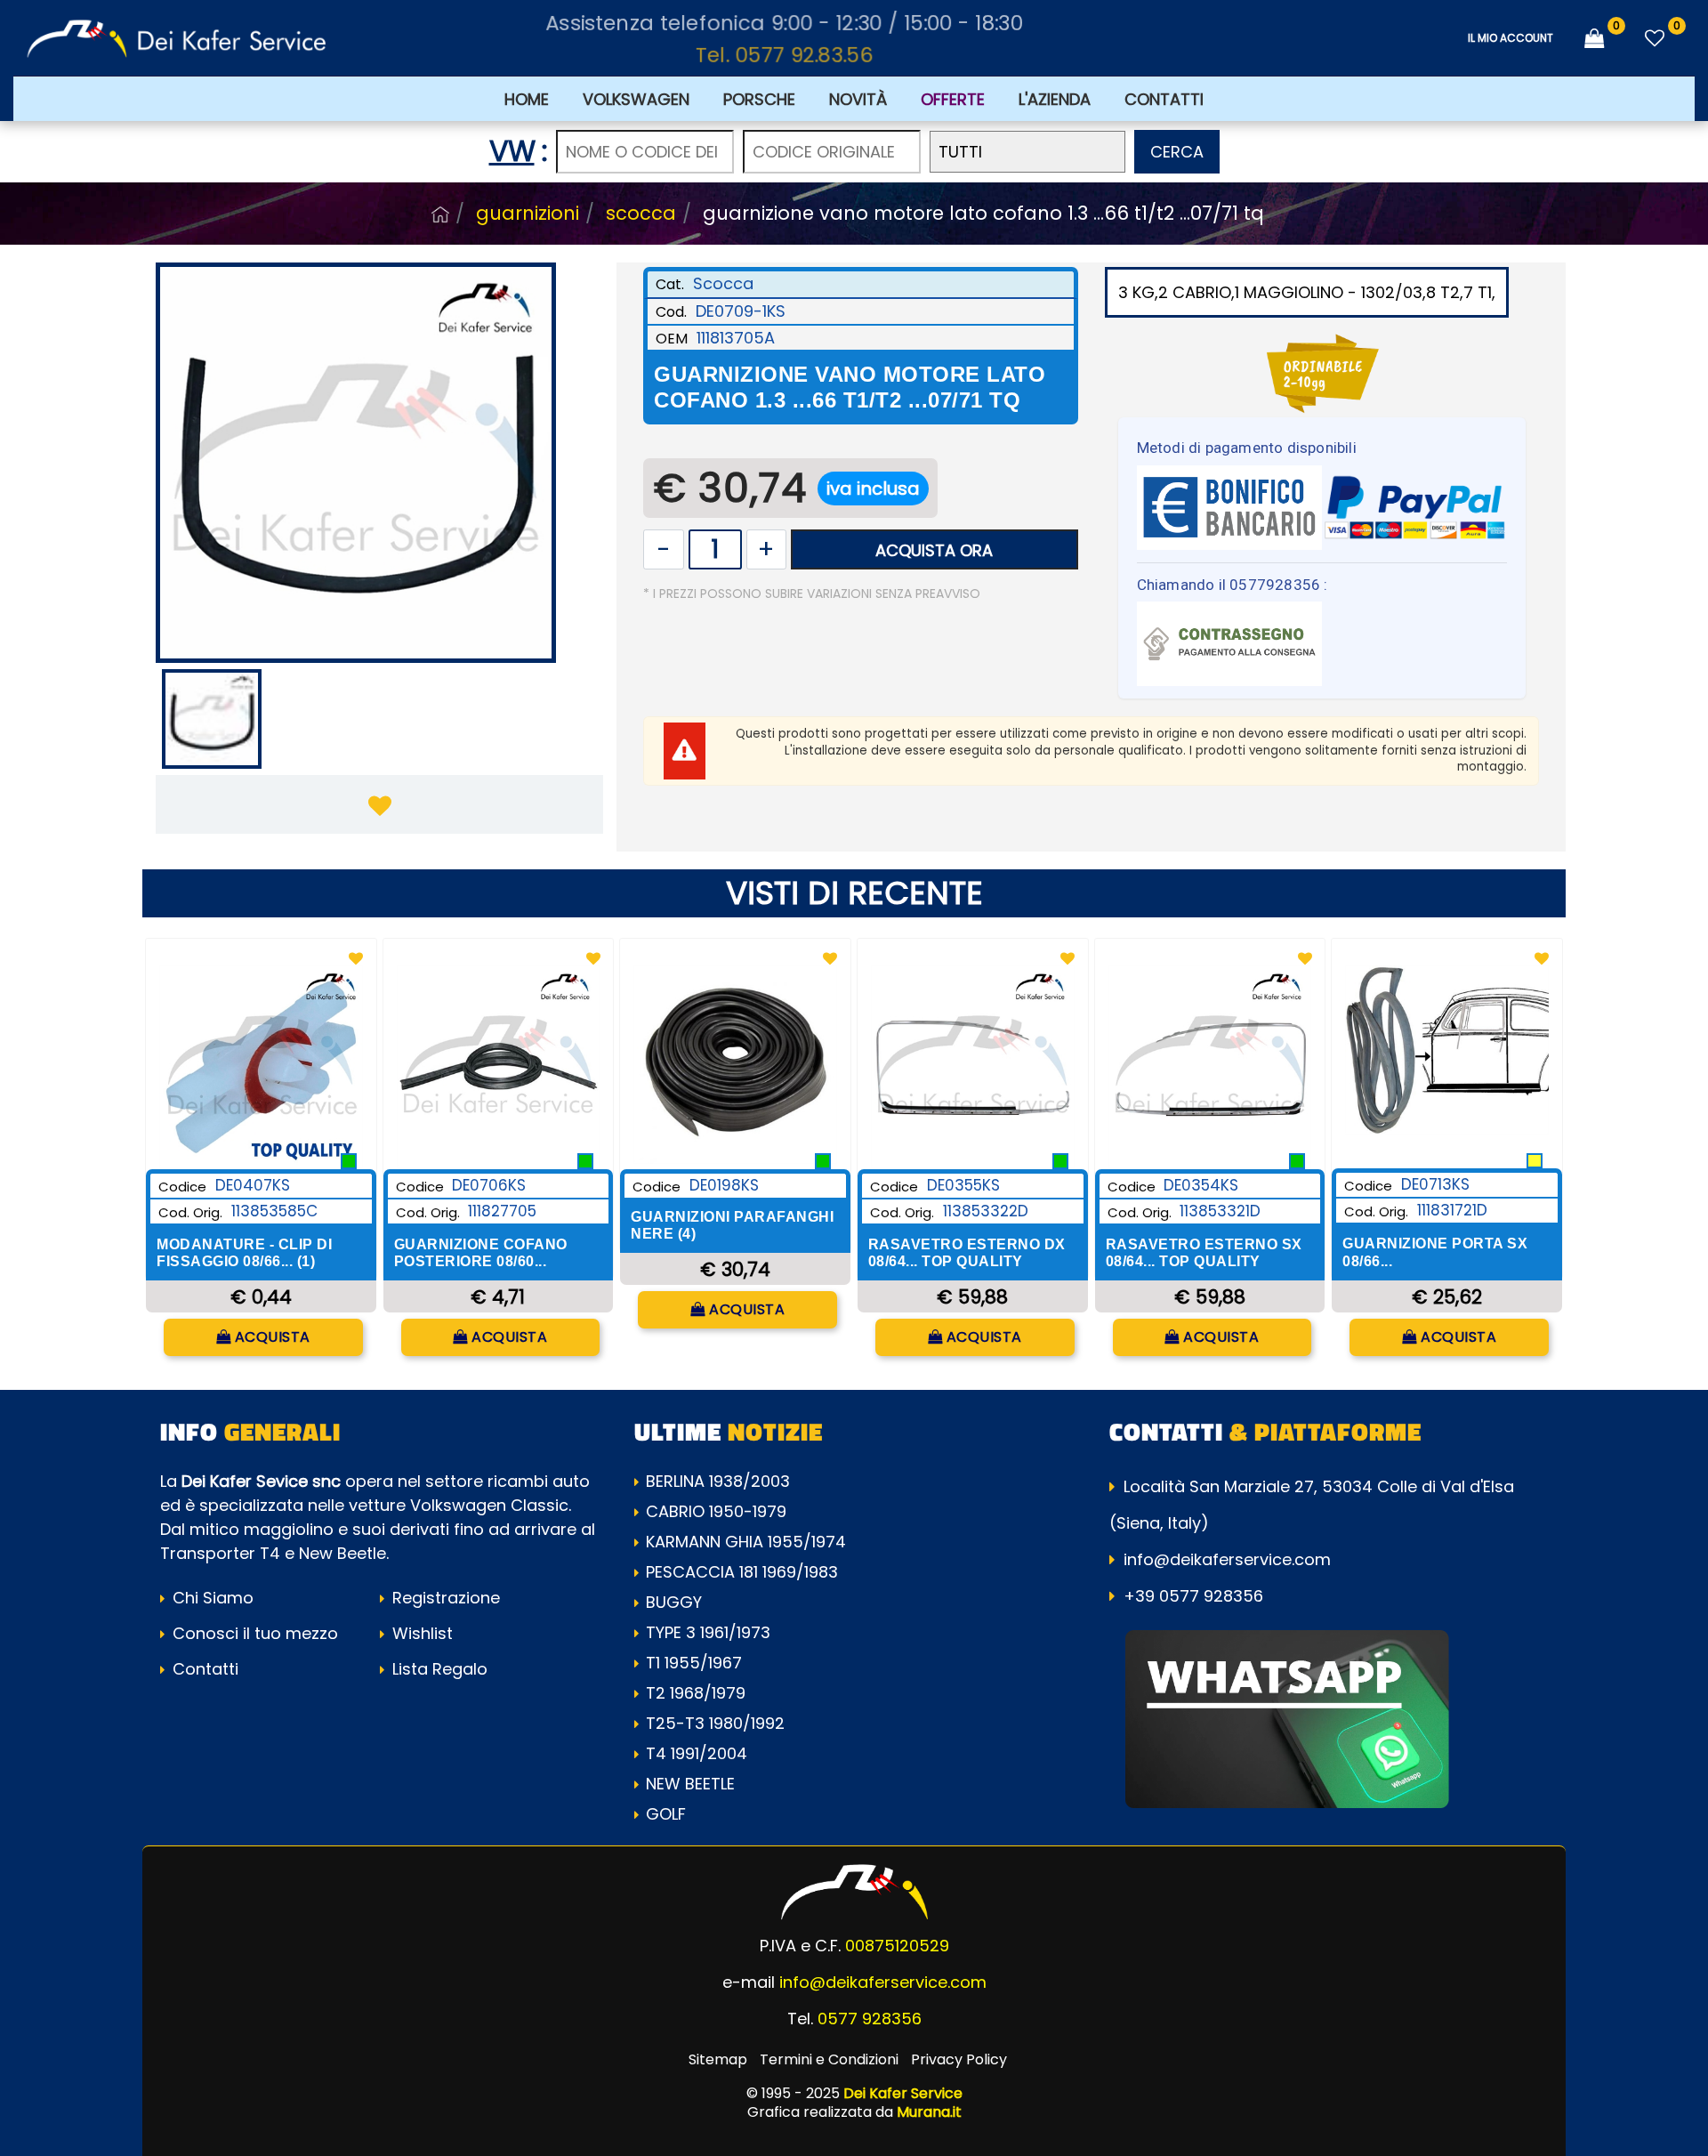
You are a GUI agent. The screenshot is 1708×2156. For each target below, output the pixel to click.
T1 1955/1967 (694, 1663)
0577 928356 (870, 2019)
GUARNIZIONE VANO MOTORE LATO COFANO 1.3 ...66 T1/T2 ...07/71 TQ (983, 213)
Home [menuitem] (527, 99)
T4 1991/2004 (697, 1753)
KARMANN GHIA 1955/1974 (746, 1542)
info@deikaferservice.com (1227, 1559)
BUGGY (674, 1602)
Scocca (641, 213)
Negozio (440, 214)
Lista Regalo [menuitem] (438, 1669)
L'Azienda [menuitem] (1055, 99)
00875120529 (897, 1946)
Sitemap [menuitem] (718, 2059)
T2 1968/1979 (696, 1693)
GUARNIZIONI (528, 213)
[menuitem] (953, 98)
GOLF (666, 1814)
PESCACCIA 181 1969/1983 (742, 1572)
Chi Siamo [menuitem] (211, 1598)
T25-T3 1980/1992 (715, 1723)
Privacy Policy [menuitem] (959, 2059)
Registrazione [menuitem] (444, 1598)
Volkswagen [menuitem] (636, 99)
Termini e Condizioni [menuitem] (829, 2059)
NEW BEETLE (690, 1784)
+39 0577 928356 (1193, 1596)
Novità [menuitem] (858, 99)
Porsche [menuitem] (759, 99)
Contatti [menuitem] (1164, 99)
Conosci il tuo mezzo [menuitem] (253, 1633)
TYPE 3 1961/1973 (708, 1632)
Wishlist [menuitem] (420, 1633)
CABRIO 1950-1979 (716, 1511)
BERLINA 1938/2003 (718, 1481)
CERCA (1177, 152)
